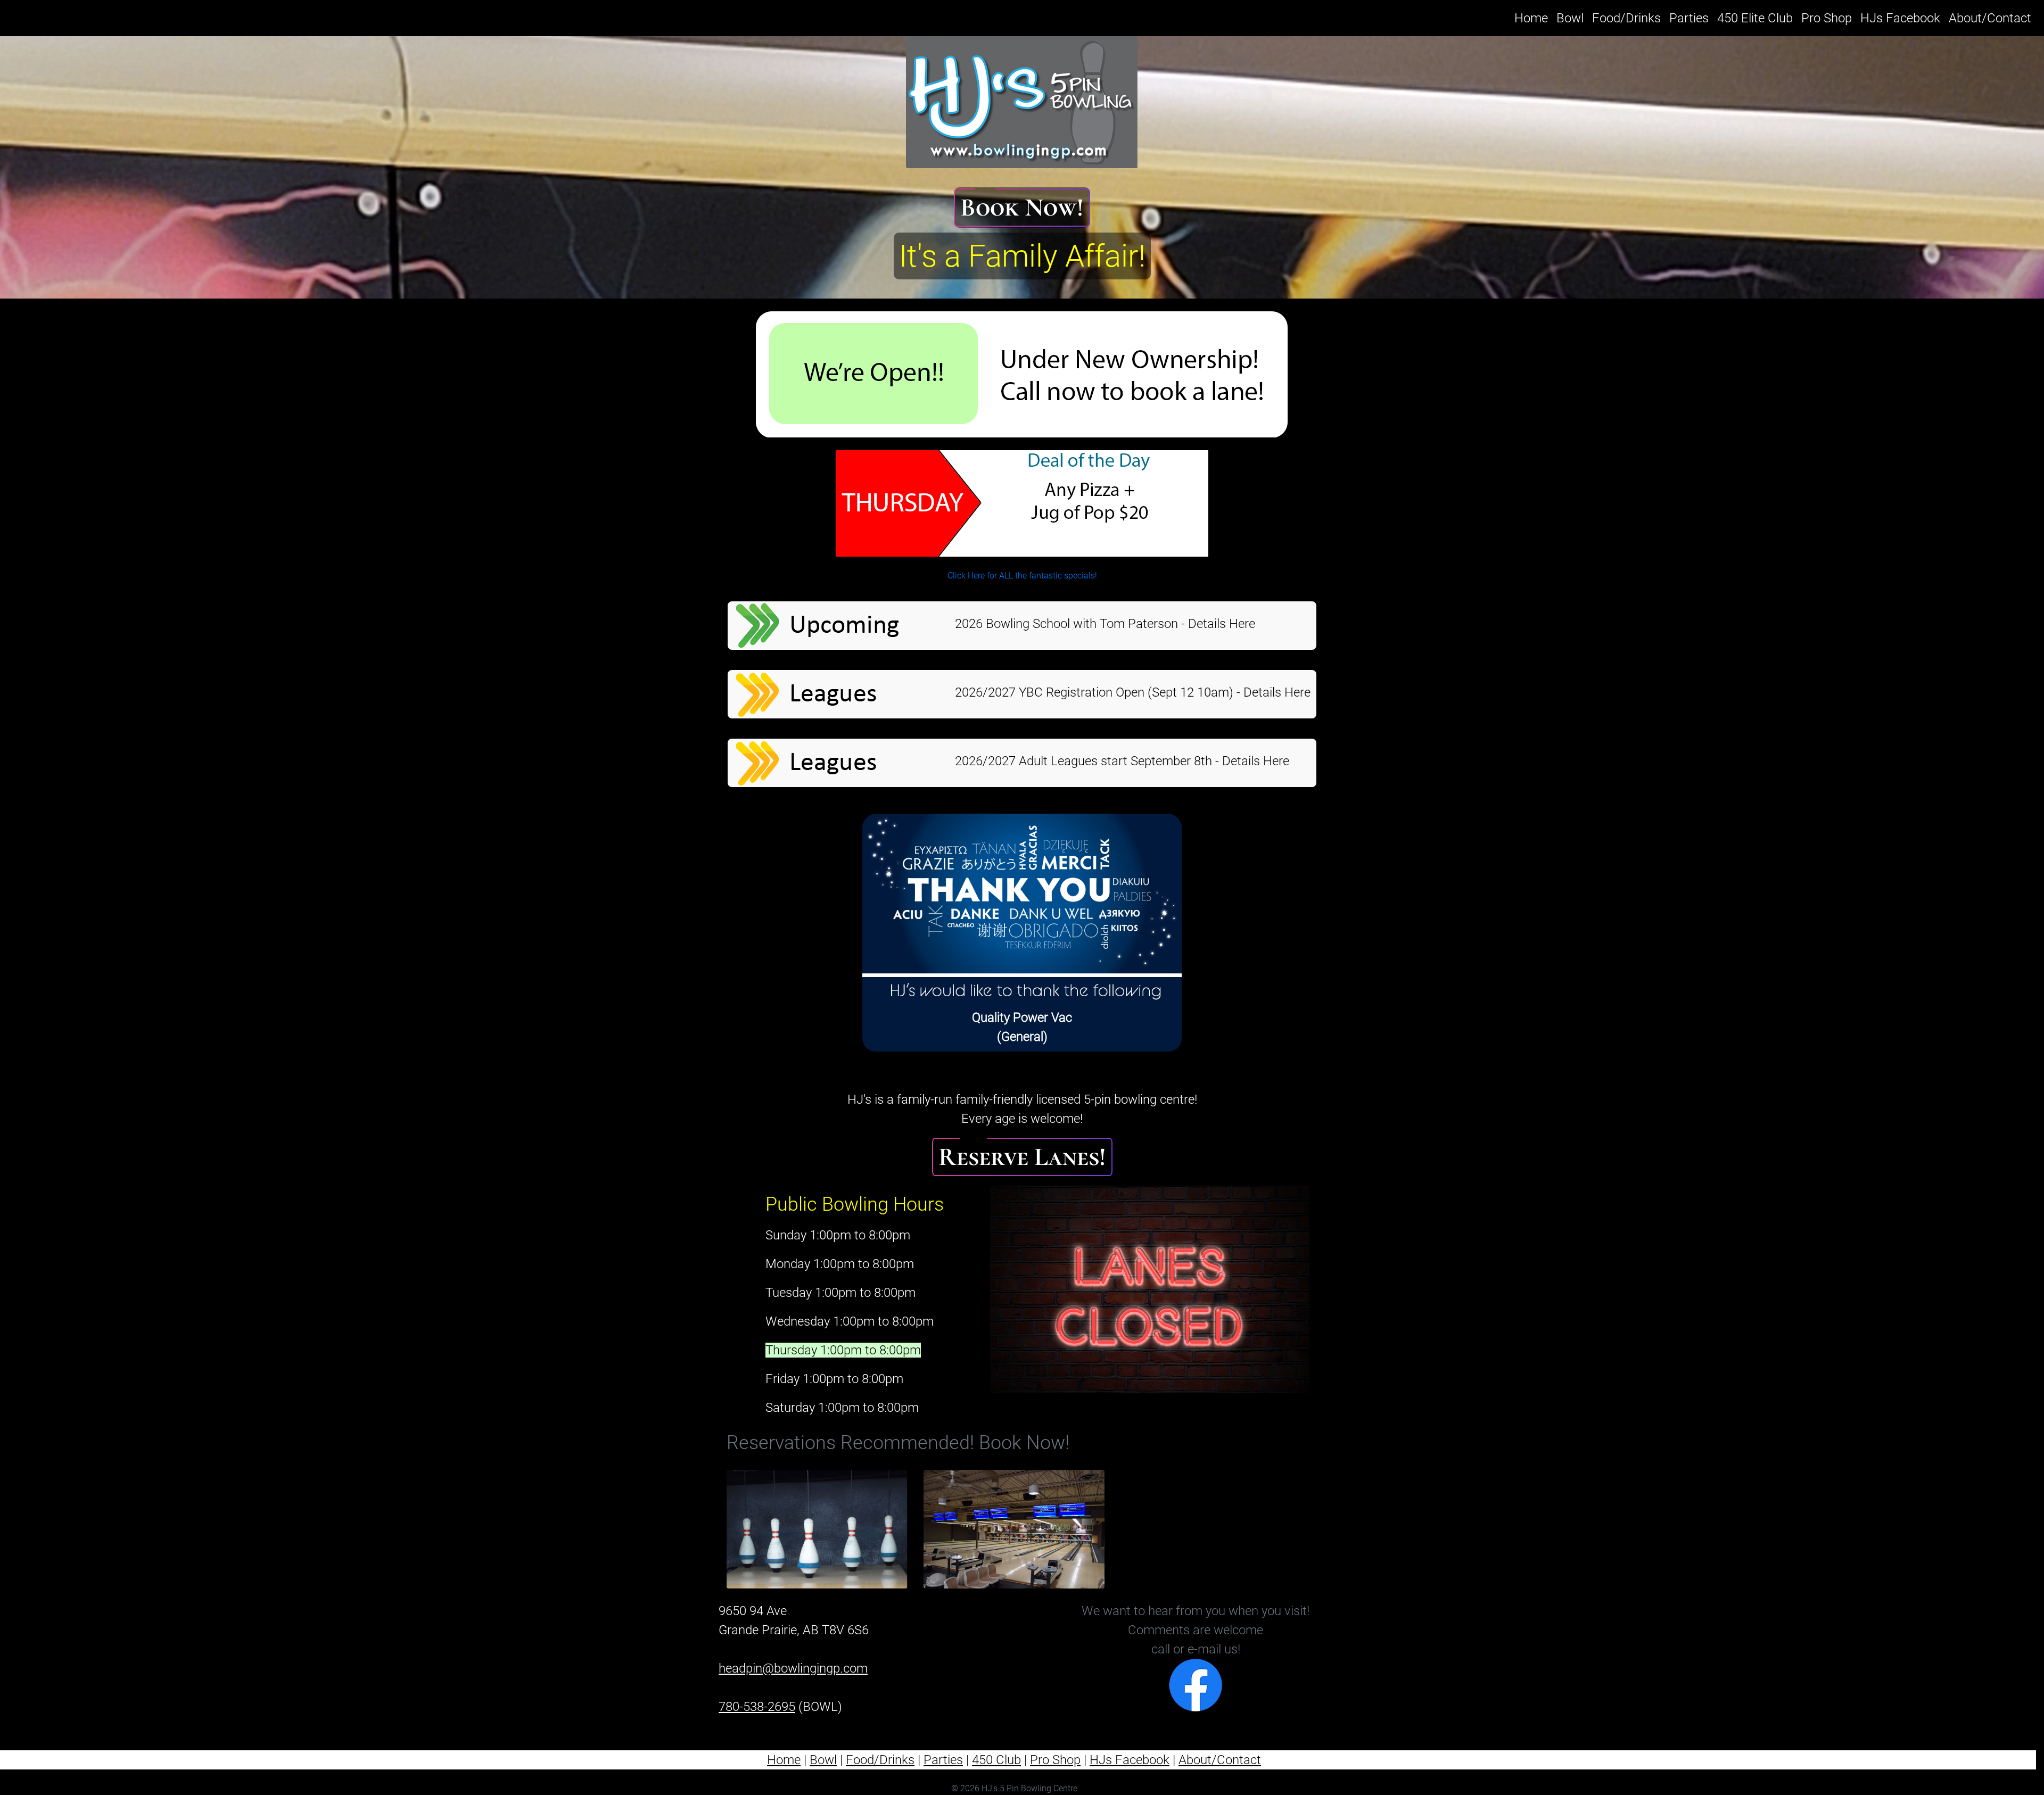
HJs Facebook (1900, 18)
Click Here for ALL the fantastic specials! (1022, 576)
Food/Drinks (1626, 18)
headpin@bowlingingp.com (793, 1668)
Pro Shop (1827, 18)
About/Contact (1990, 18)
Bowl (1570, 18)
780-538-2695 (757, 1707)
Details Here (1222, 624)
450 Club (996, 1760)
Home (1533, 18)
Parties (1689, 18)
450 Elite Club (1755, 18)
